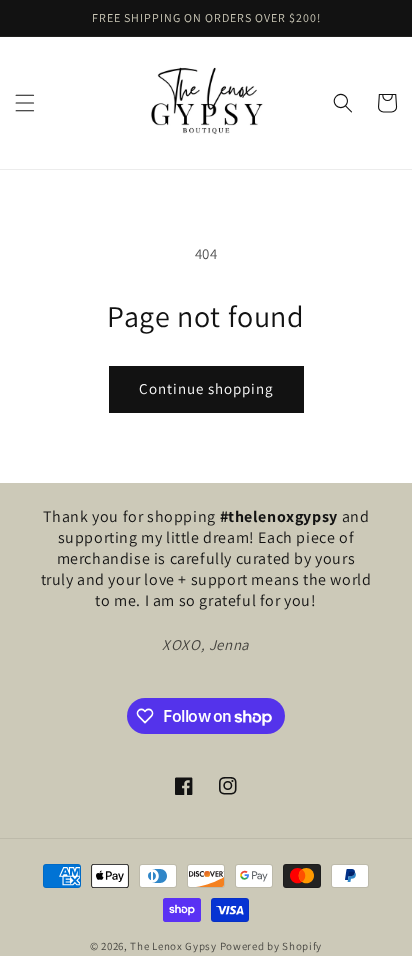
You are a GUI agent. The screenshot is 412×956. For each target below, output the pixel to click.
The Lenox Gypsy (173, 946)
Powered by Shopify (271, 946)
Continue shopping (206, 388)
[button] (25, 103)
